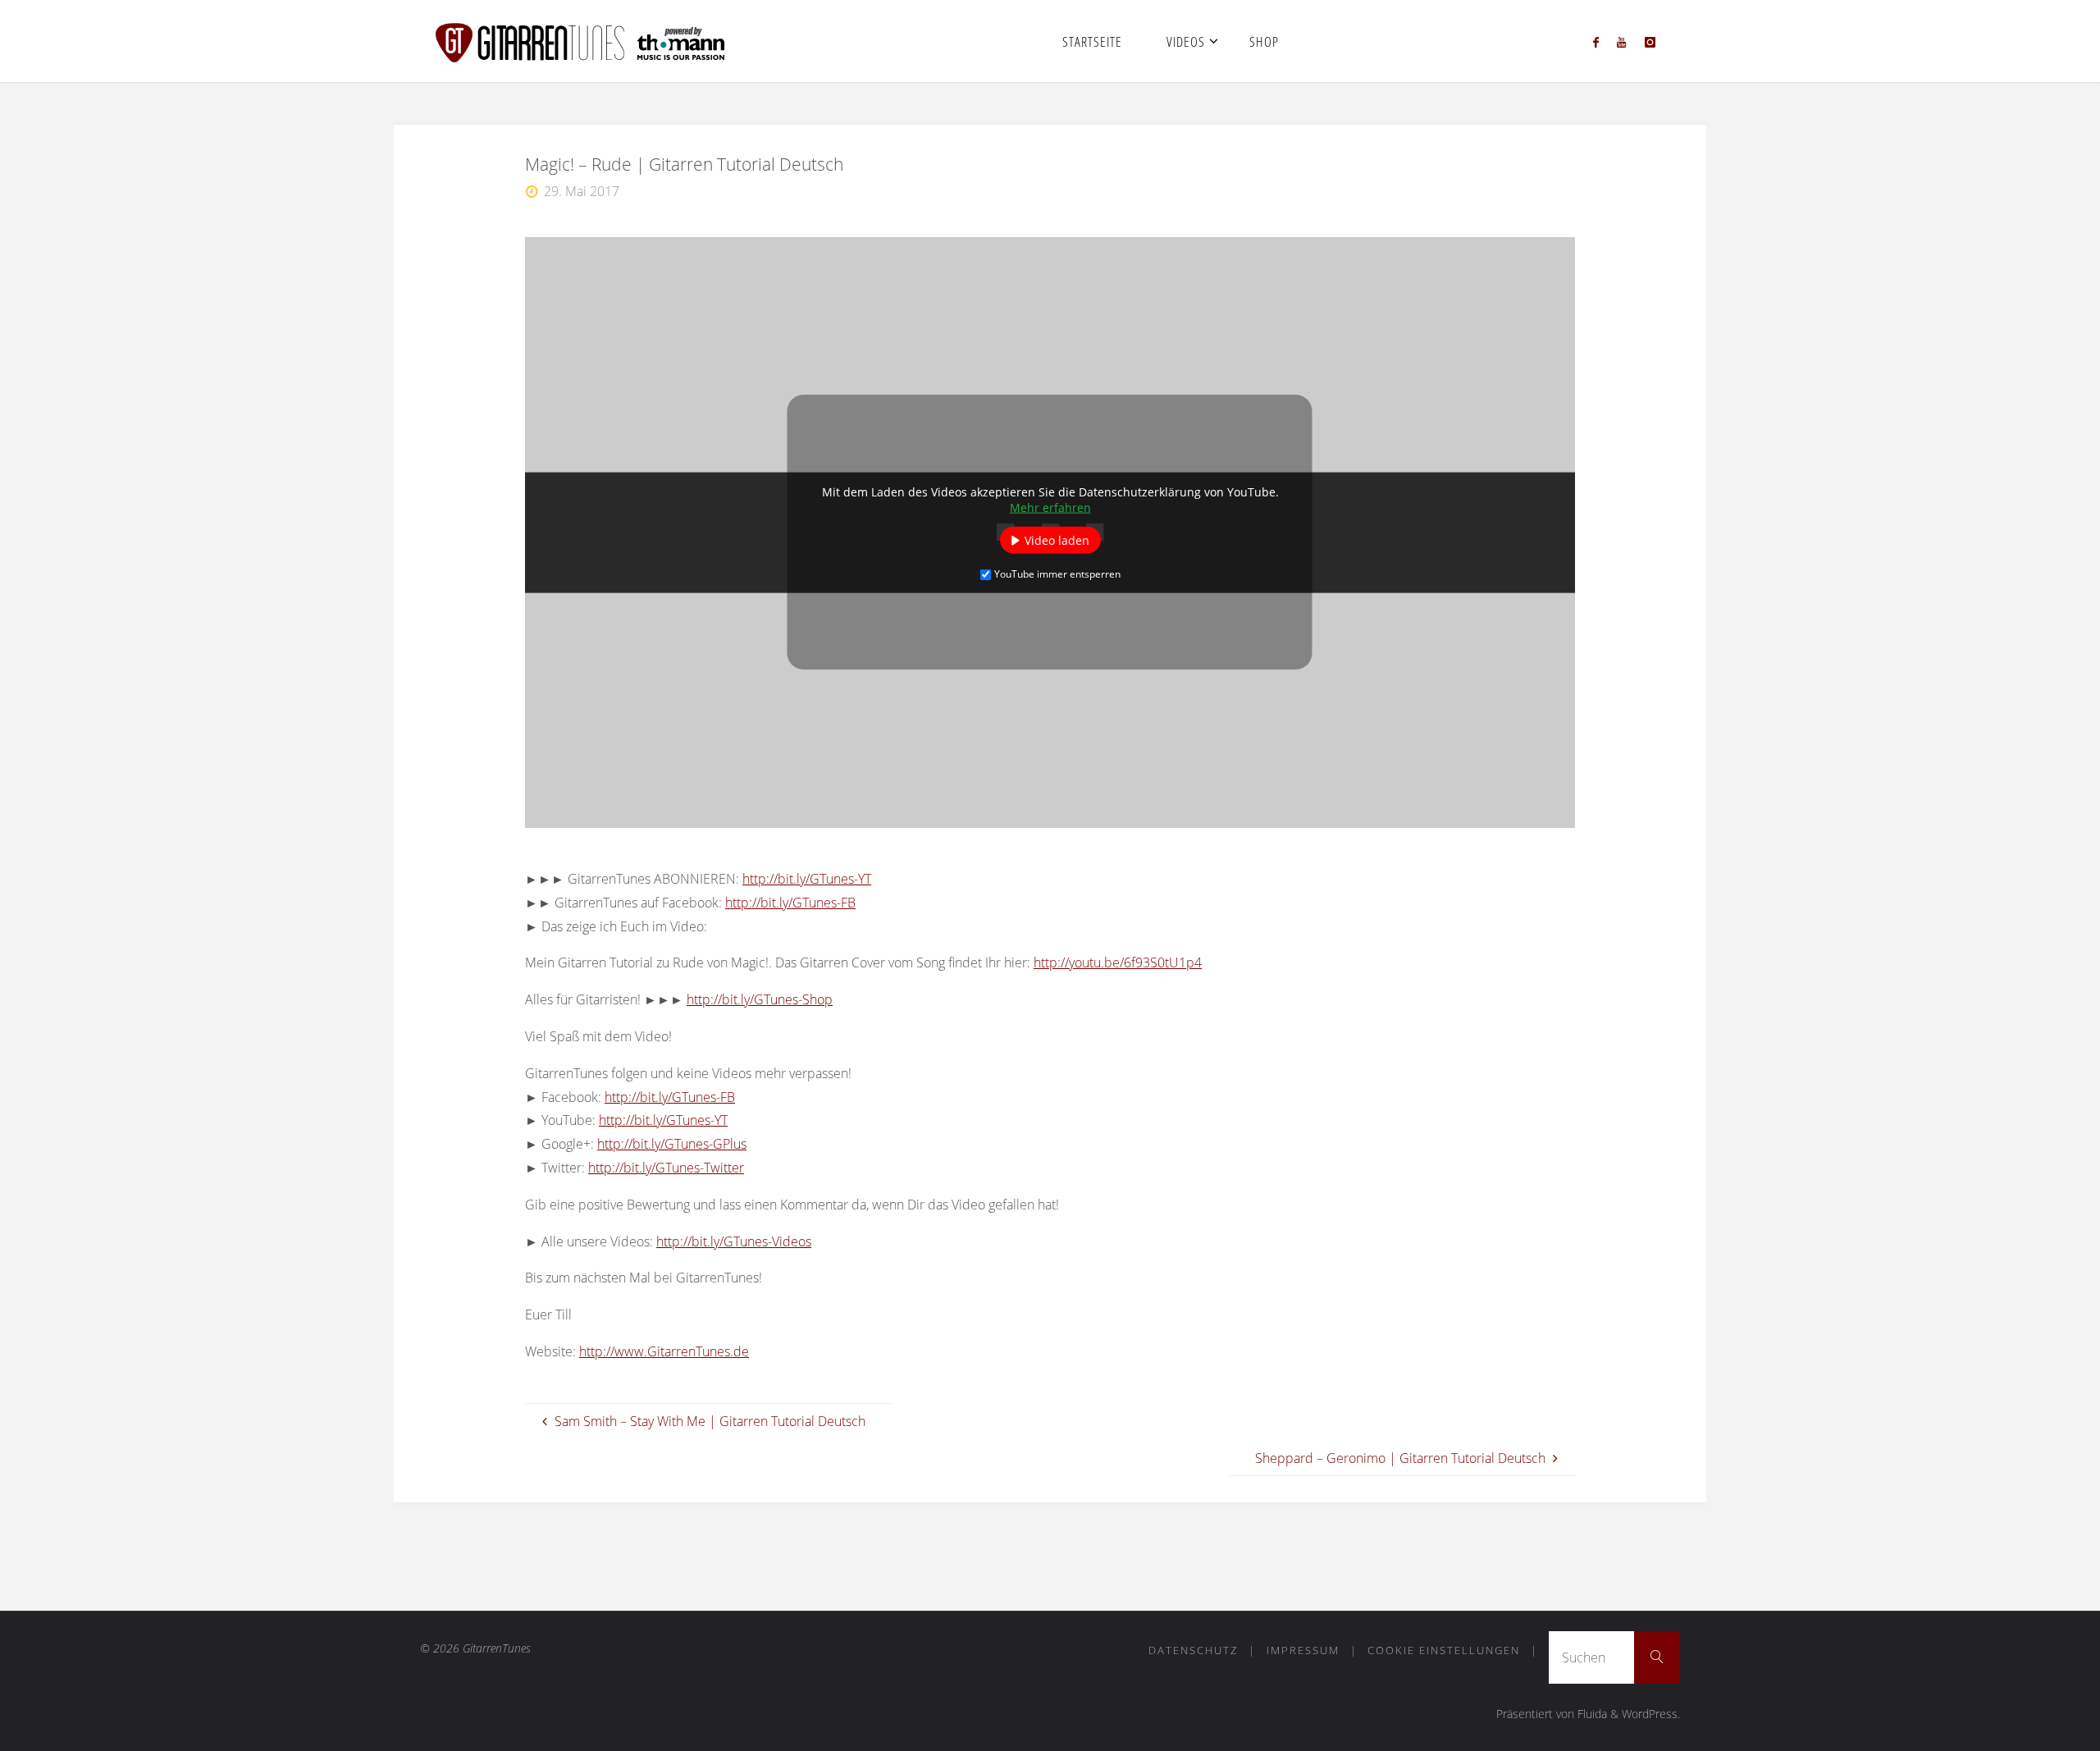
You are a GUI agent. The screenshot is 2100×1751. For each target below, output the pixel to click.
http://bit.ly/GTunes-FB (790, 903)
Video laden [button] (1057, 540)
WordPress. (1651, 1714)
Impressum (1303, 1650)
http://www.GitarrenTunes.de (664, 1351)
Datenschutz (1193, 1650)
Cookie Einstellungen (1444, 1650)
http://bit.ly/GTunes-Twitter (666, 1168)
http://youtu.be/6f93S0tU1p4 (1118, 962)
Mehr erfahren (1050, 507)
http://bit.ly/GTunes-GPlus (672, 1144)
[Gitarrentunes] (600, 41)
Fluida (1591, 1714)
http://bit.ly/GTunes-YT (807, 879)
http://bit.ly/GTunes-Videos (734, 1241)
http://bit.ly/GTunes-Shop (760, 999)
